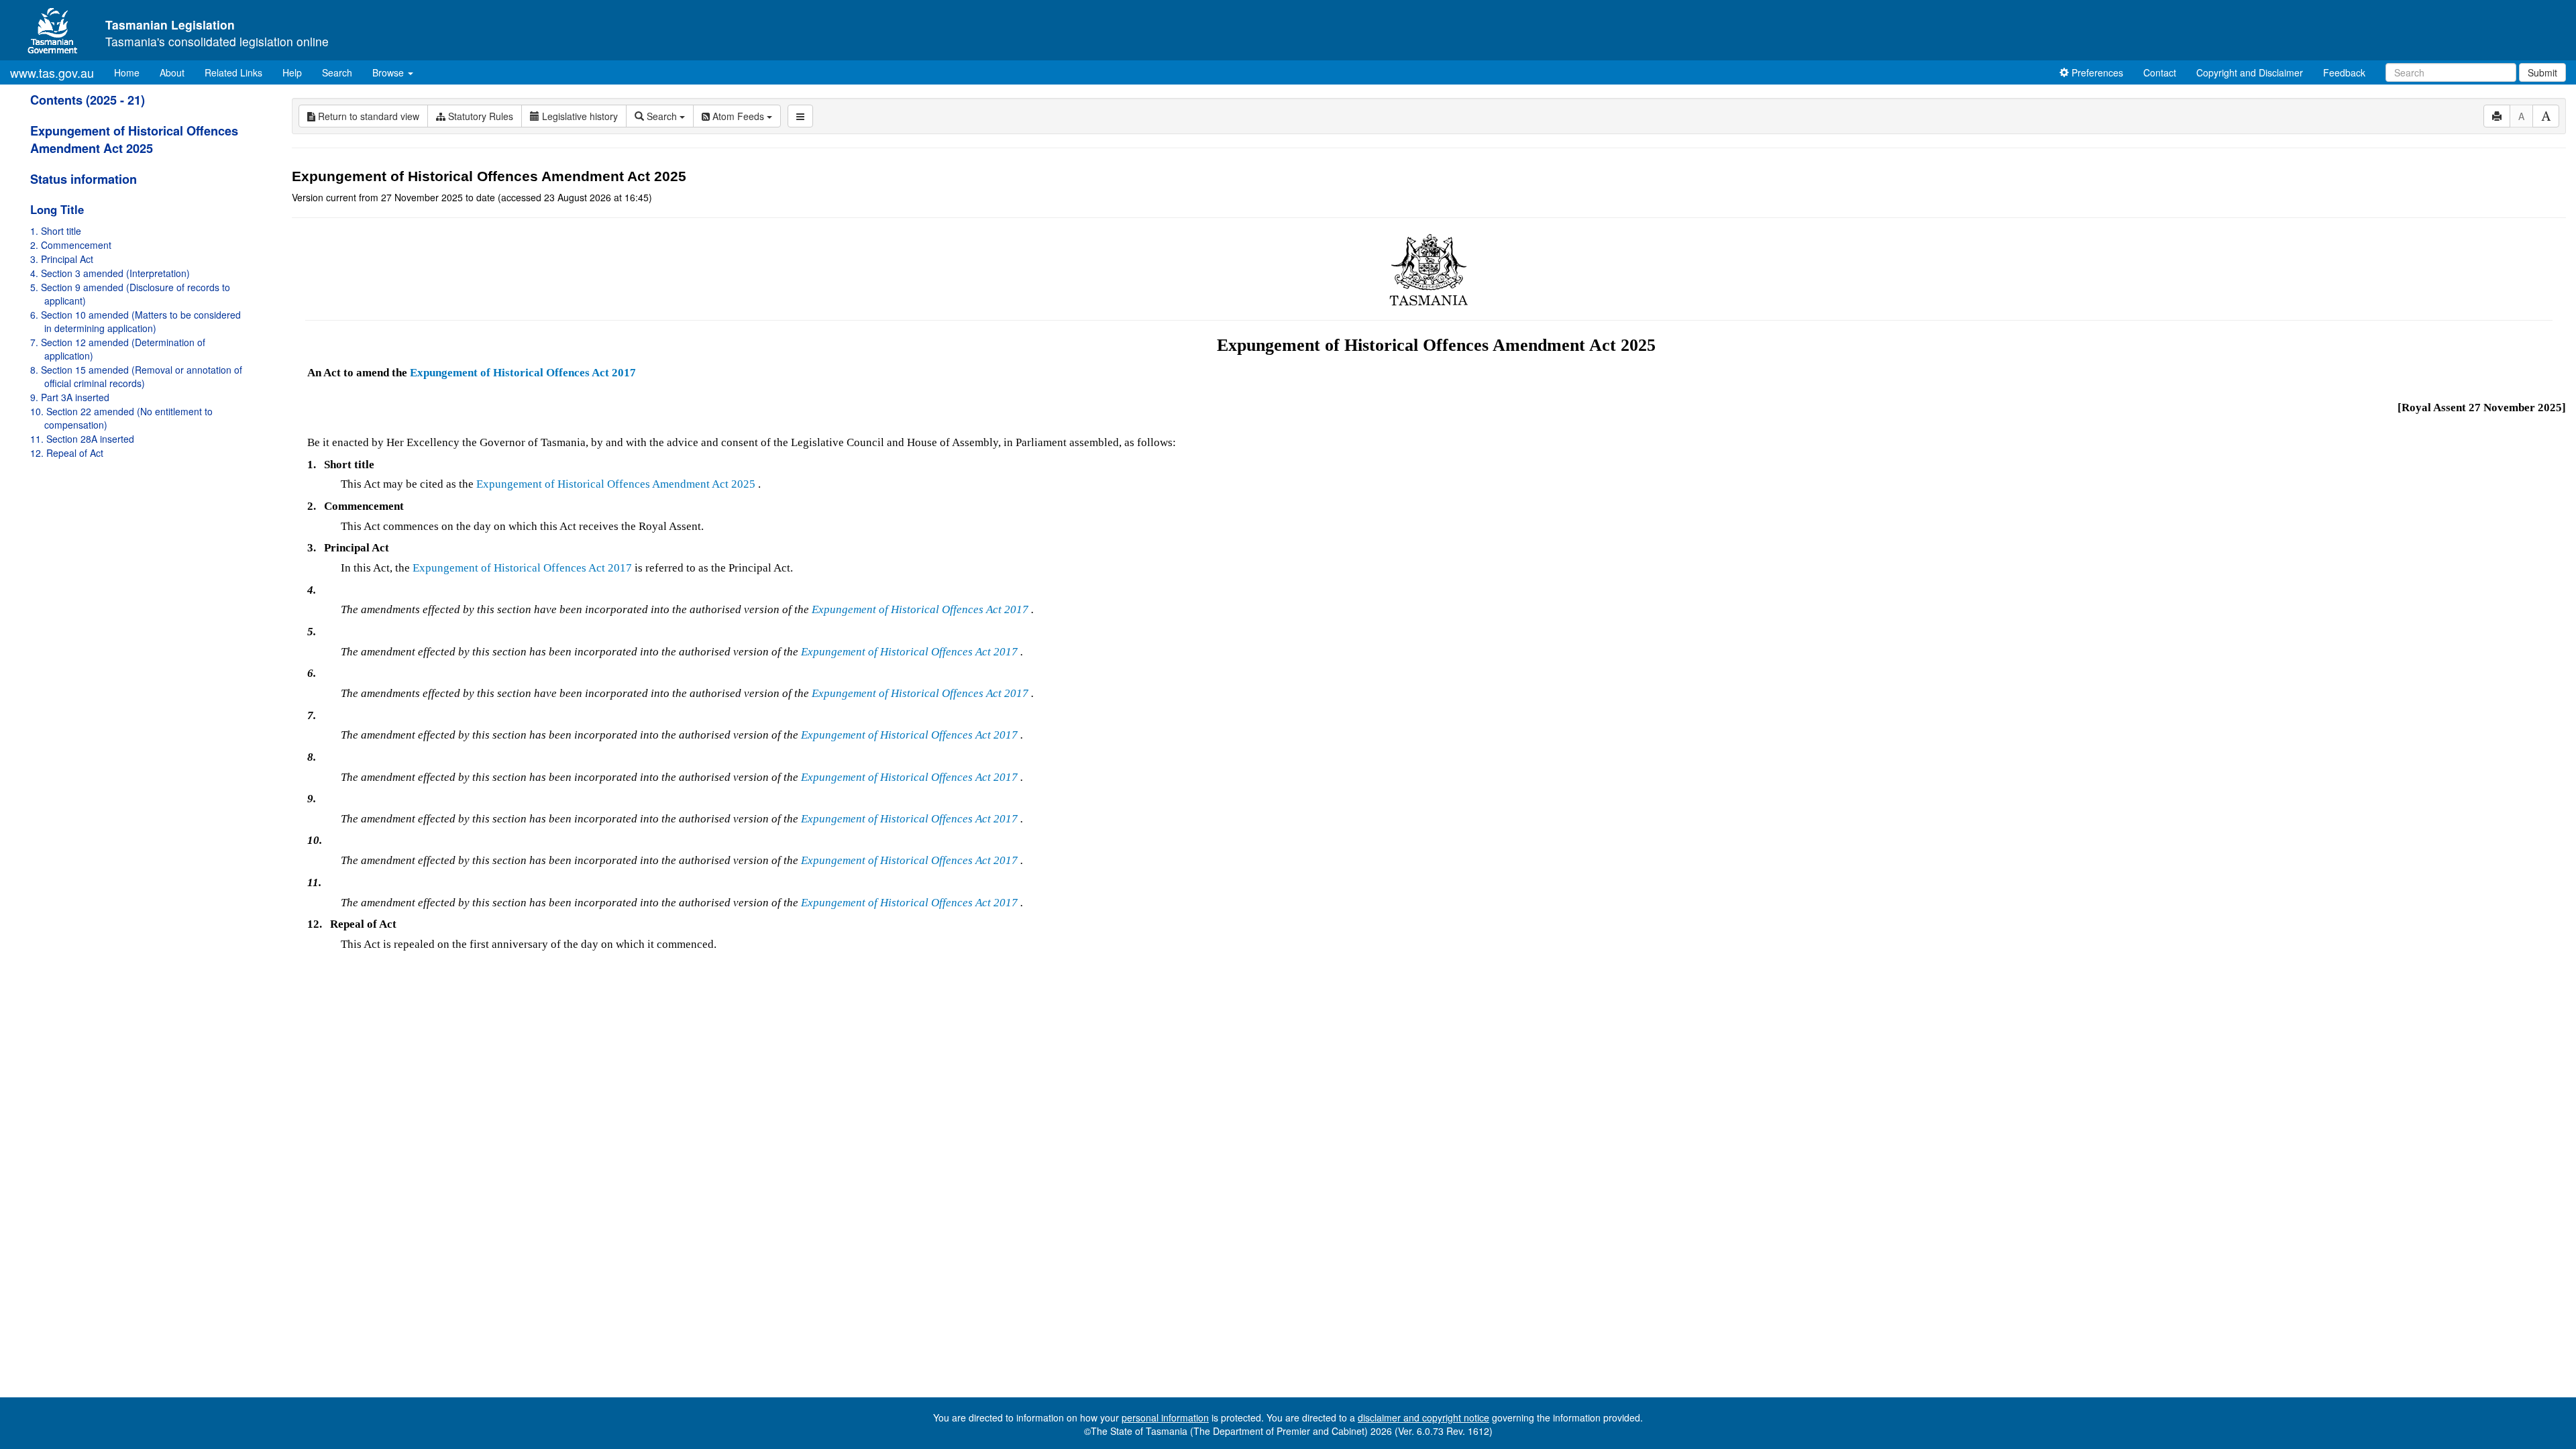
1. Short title (56, 231)
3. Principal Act (62, 259)
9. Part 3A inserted (70, 397)
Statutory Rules (479, 116)
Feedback (2344, 72)
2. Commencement (71, 245)
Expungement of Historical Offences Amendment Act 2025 (134, 140)
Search (337, 72)
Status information (84, 179)
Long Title (57, 209)
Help (292, 72)
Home (132, 72)
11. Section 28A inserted (82, 439)
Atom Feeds (738, 116)
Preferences (2096, 72)
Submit (2542, 72)
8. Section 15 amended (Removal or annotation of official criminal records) (136, 376)
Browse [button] (389, 72)
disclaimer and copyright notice (1424, 1417)
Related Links (233, 72)
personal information (1165, 1417)
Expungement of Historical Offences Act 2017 (523, 373)
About (172, 72)
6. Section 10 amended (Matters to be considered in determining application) (136, 321)
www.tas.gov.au (52, 72)
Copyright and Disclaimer (2250, 72)
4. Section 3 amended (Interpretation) (110, 273)
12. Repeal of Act (67, 453)
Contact (2160, 72)
